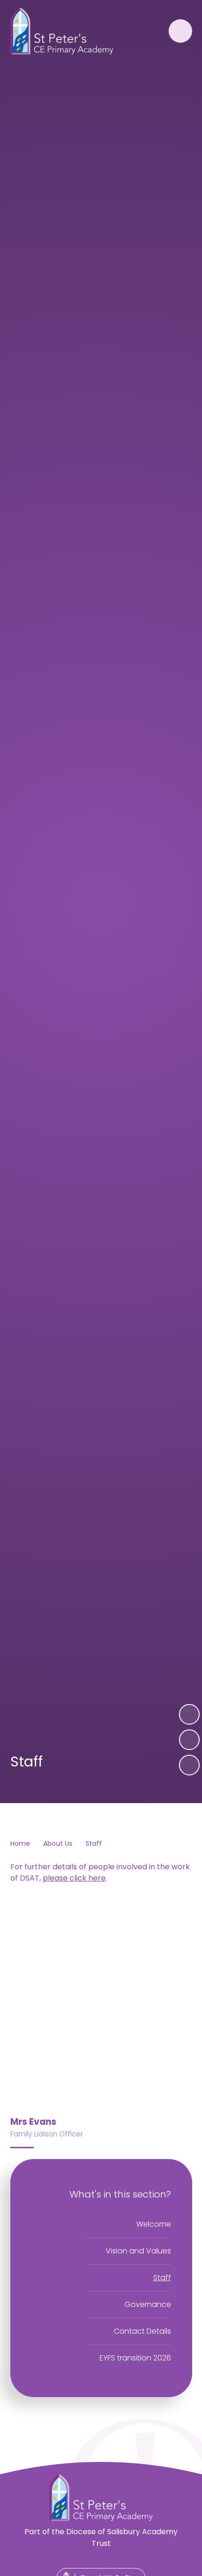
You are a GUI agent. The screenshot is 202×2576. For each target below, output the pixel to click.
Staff (94, 1843)
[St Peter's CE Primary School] (62, 31)
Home (20, 1843)
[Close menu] (180, 31)
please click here (74, 1878)
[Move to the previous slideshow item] (189, 1740)
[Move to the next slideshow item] (189, 1714)
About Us (58, 1843)
